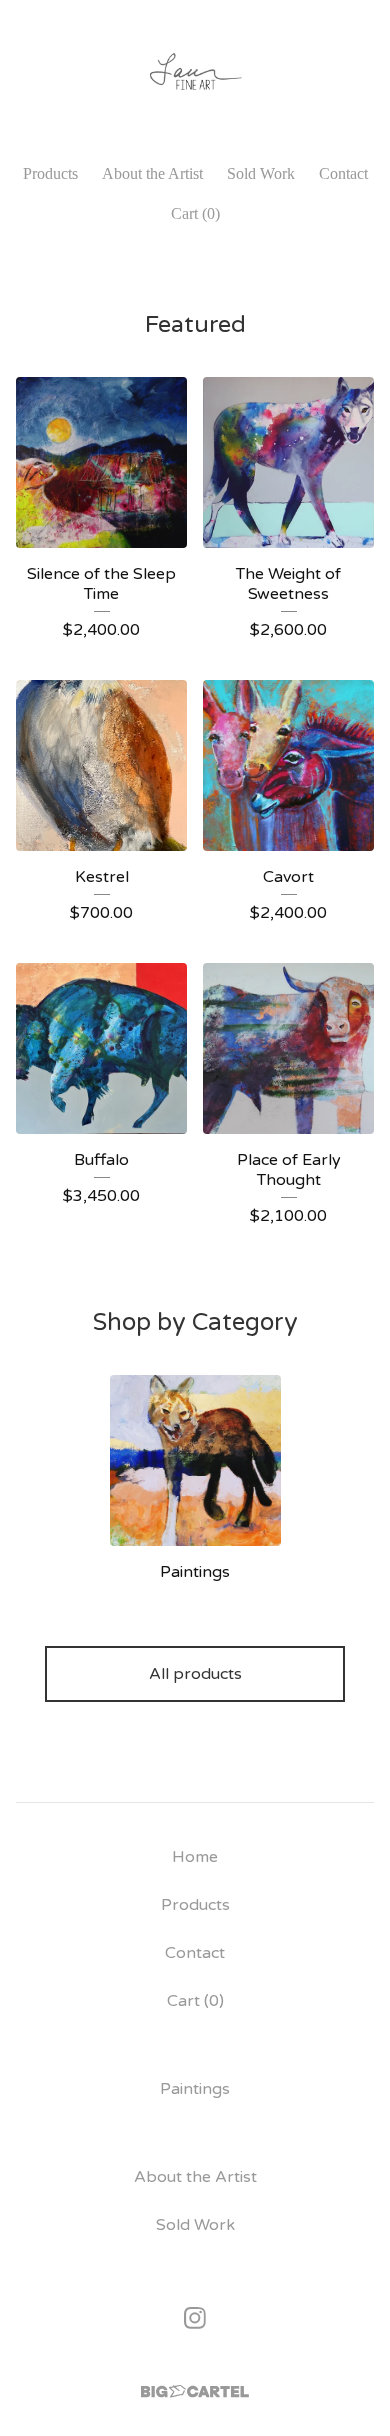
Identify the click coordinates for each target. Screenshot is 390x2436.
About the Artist (152, 173)
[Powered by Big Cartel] (195, 2391)
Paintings (195, 2089)
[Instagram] (195, 2318)
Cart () (195, 213)
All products (195, 1674)
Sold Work (261, 173)
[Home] (194, 72)
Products (50, 173)
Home (195, 1857)
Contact (343, 173)
